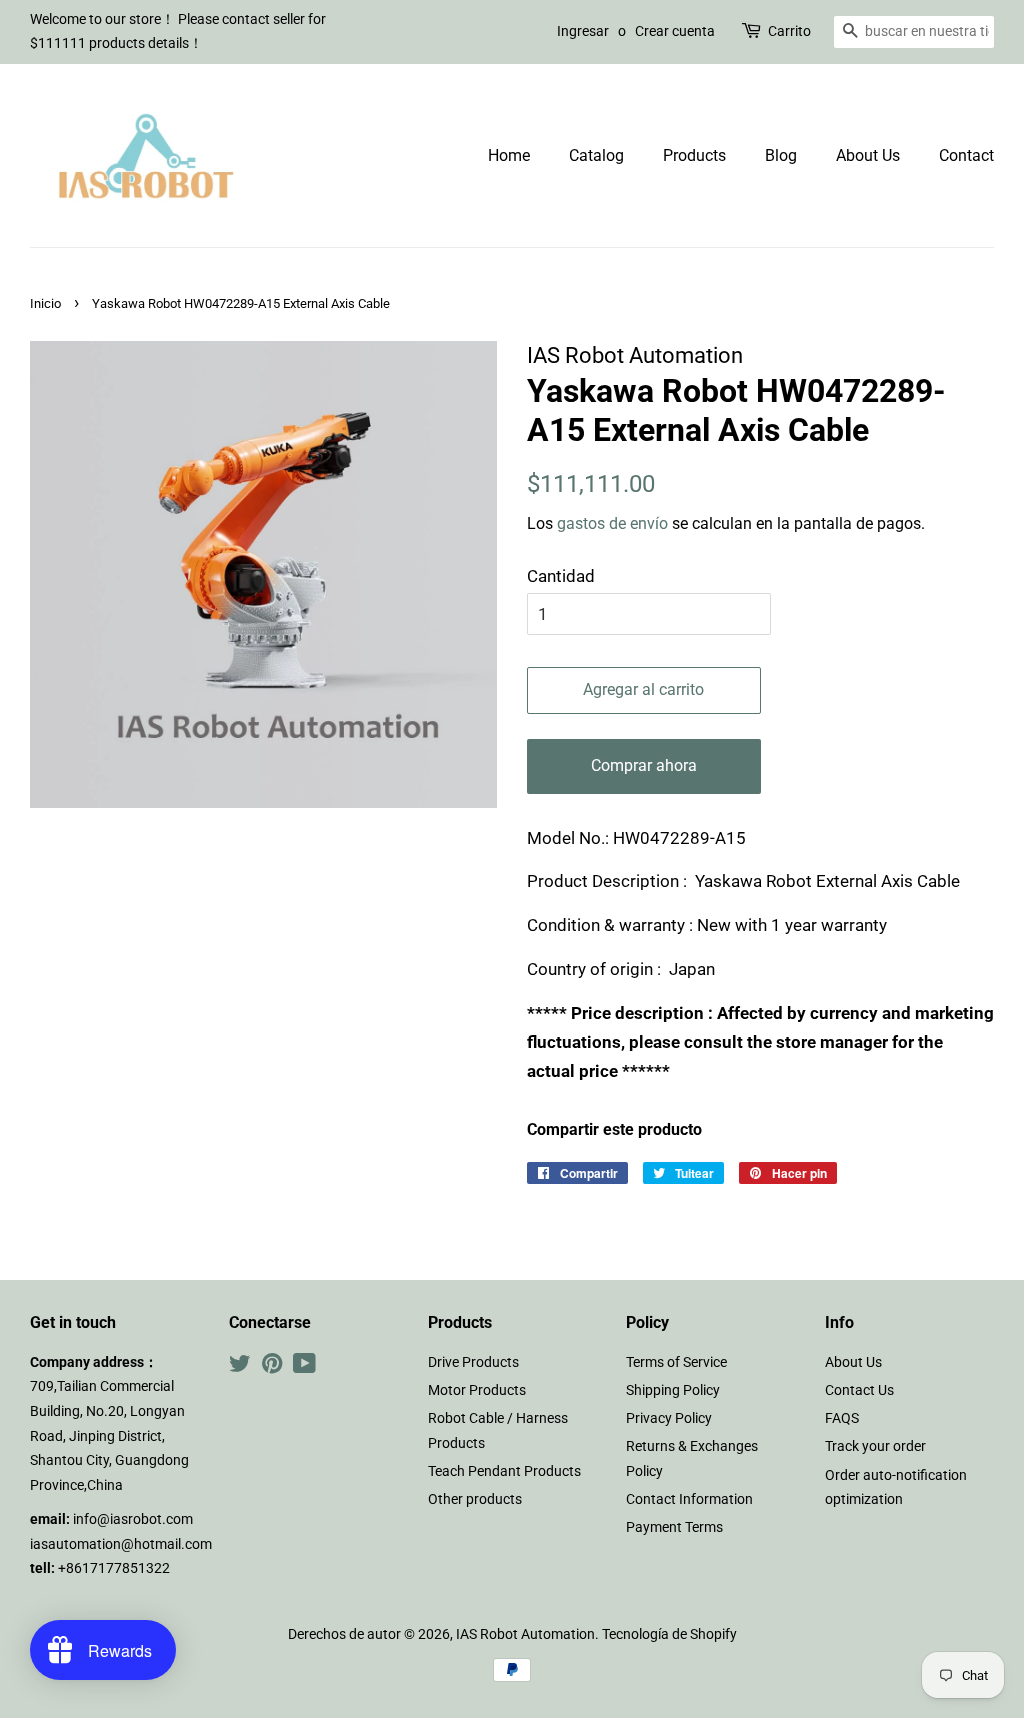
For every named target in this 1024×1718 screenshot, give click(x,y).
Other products (475, 1499)
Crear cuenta (675, 31)
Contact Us (859, 1390)
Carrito (789, 31)
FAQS (842, 1418)
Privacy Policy (669, 1418)
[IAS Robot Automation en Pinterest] (272, 1367)
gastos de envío (612, 523)
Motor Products (477, 1390)
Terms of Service (676, 1362)
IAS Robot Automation (525, 1634)
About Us (868, 155)
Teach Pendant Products (504, 1471)
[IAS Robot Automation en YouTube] (304, 1367)
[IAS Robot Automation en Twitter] (240, 1367)
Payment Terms (674, 1527)
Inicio (45, 303)
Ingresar (583, 31)
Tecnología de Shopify (669, 1634)
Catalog (596, 155)
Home (509, 155)
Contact (966, 155)
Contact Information (689, 1499)
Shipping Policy (673, 1390)
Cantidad (561, 576)
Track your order (875, 1446)
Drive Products (473, 1362)
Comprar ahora (644, 765)
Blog (781, 155)
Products (694, 155)
